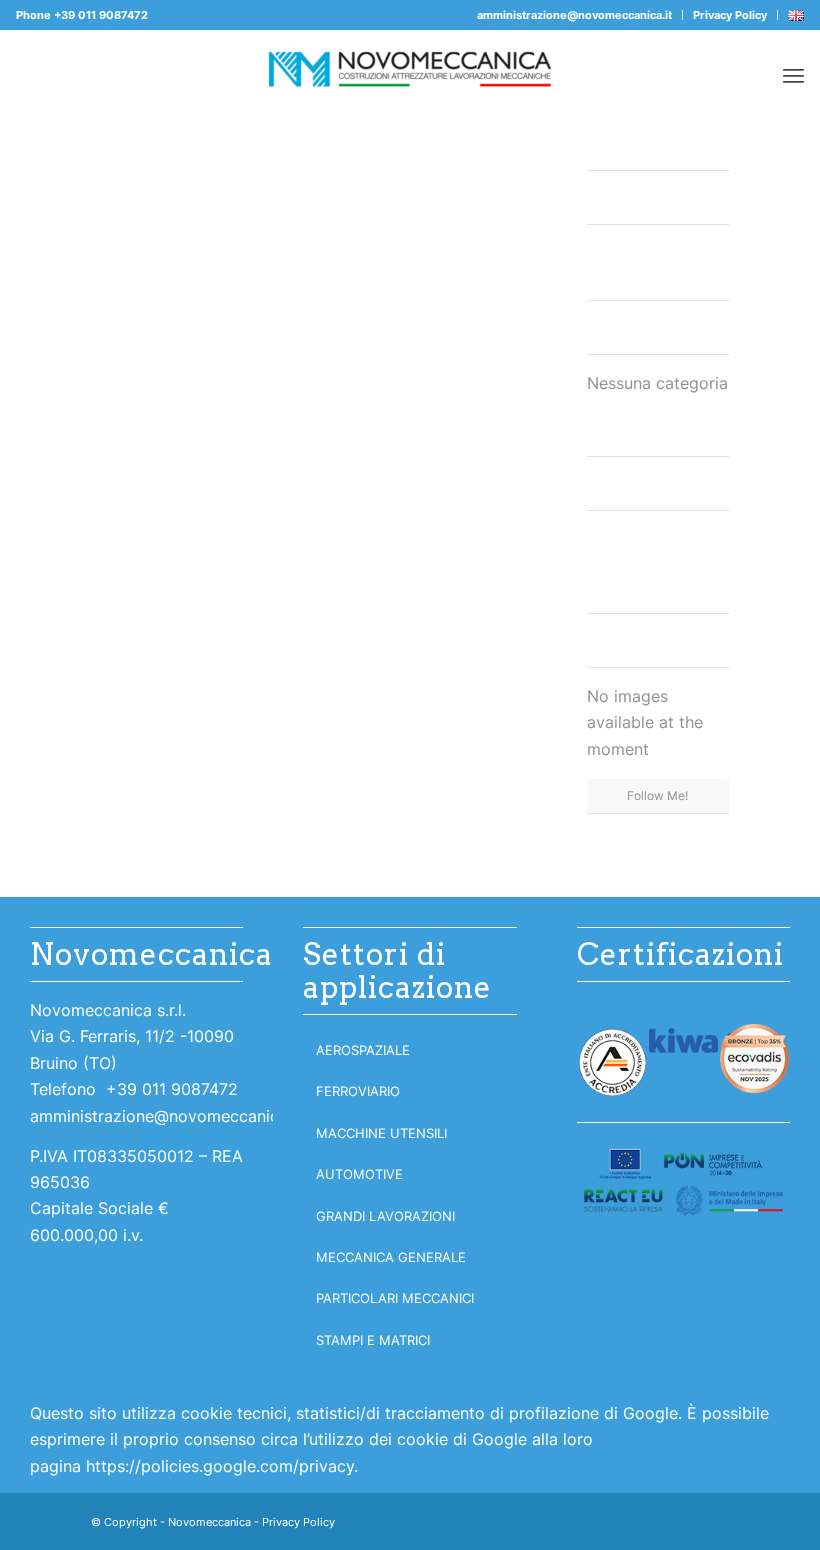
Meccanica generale (391, 1257)
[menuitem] (575, 15)
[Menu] (793, 75)
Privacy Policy (730, 15)
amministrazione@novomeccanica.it (574, 15)
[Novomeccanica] (410, 75)
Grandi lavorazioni (385, 1216)
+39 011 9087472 (101, 15)
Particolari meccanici (395, 1298)
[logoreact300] (683, 1182)
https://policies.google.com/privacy (220, 1466)
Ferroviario (358, 1091)
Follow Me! (657, 795)
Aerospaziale (363, 1050)
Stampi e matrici (373, 1340)
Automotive (359, 1174)
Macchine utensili (381, 1133)
